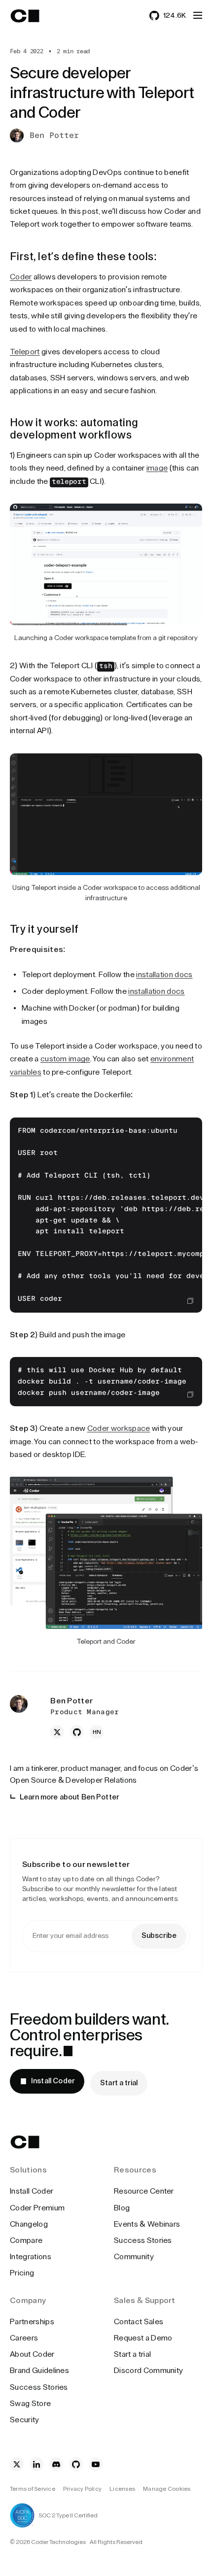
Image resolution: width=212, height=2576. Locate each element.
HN (97, 1732)
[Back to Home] (34, 16)
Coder (21, 277)
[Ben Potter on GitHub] (77, 1732)
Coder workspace (119, 1428)
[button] (198, 15)
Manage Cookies (167, 2489)
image (157, 468)
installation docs (164, 975)
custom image (65, 1059)
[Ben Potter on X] (57, 1732)
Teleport (25, 352)
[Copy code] (190, 1301)
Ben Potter (54, 136)
